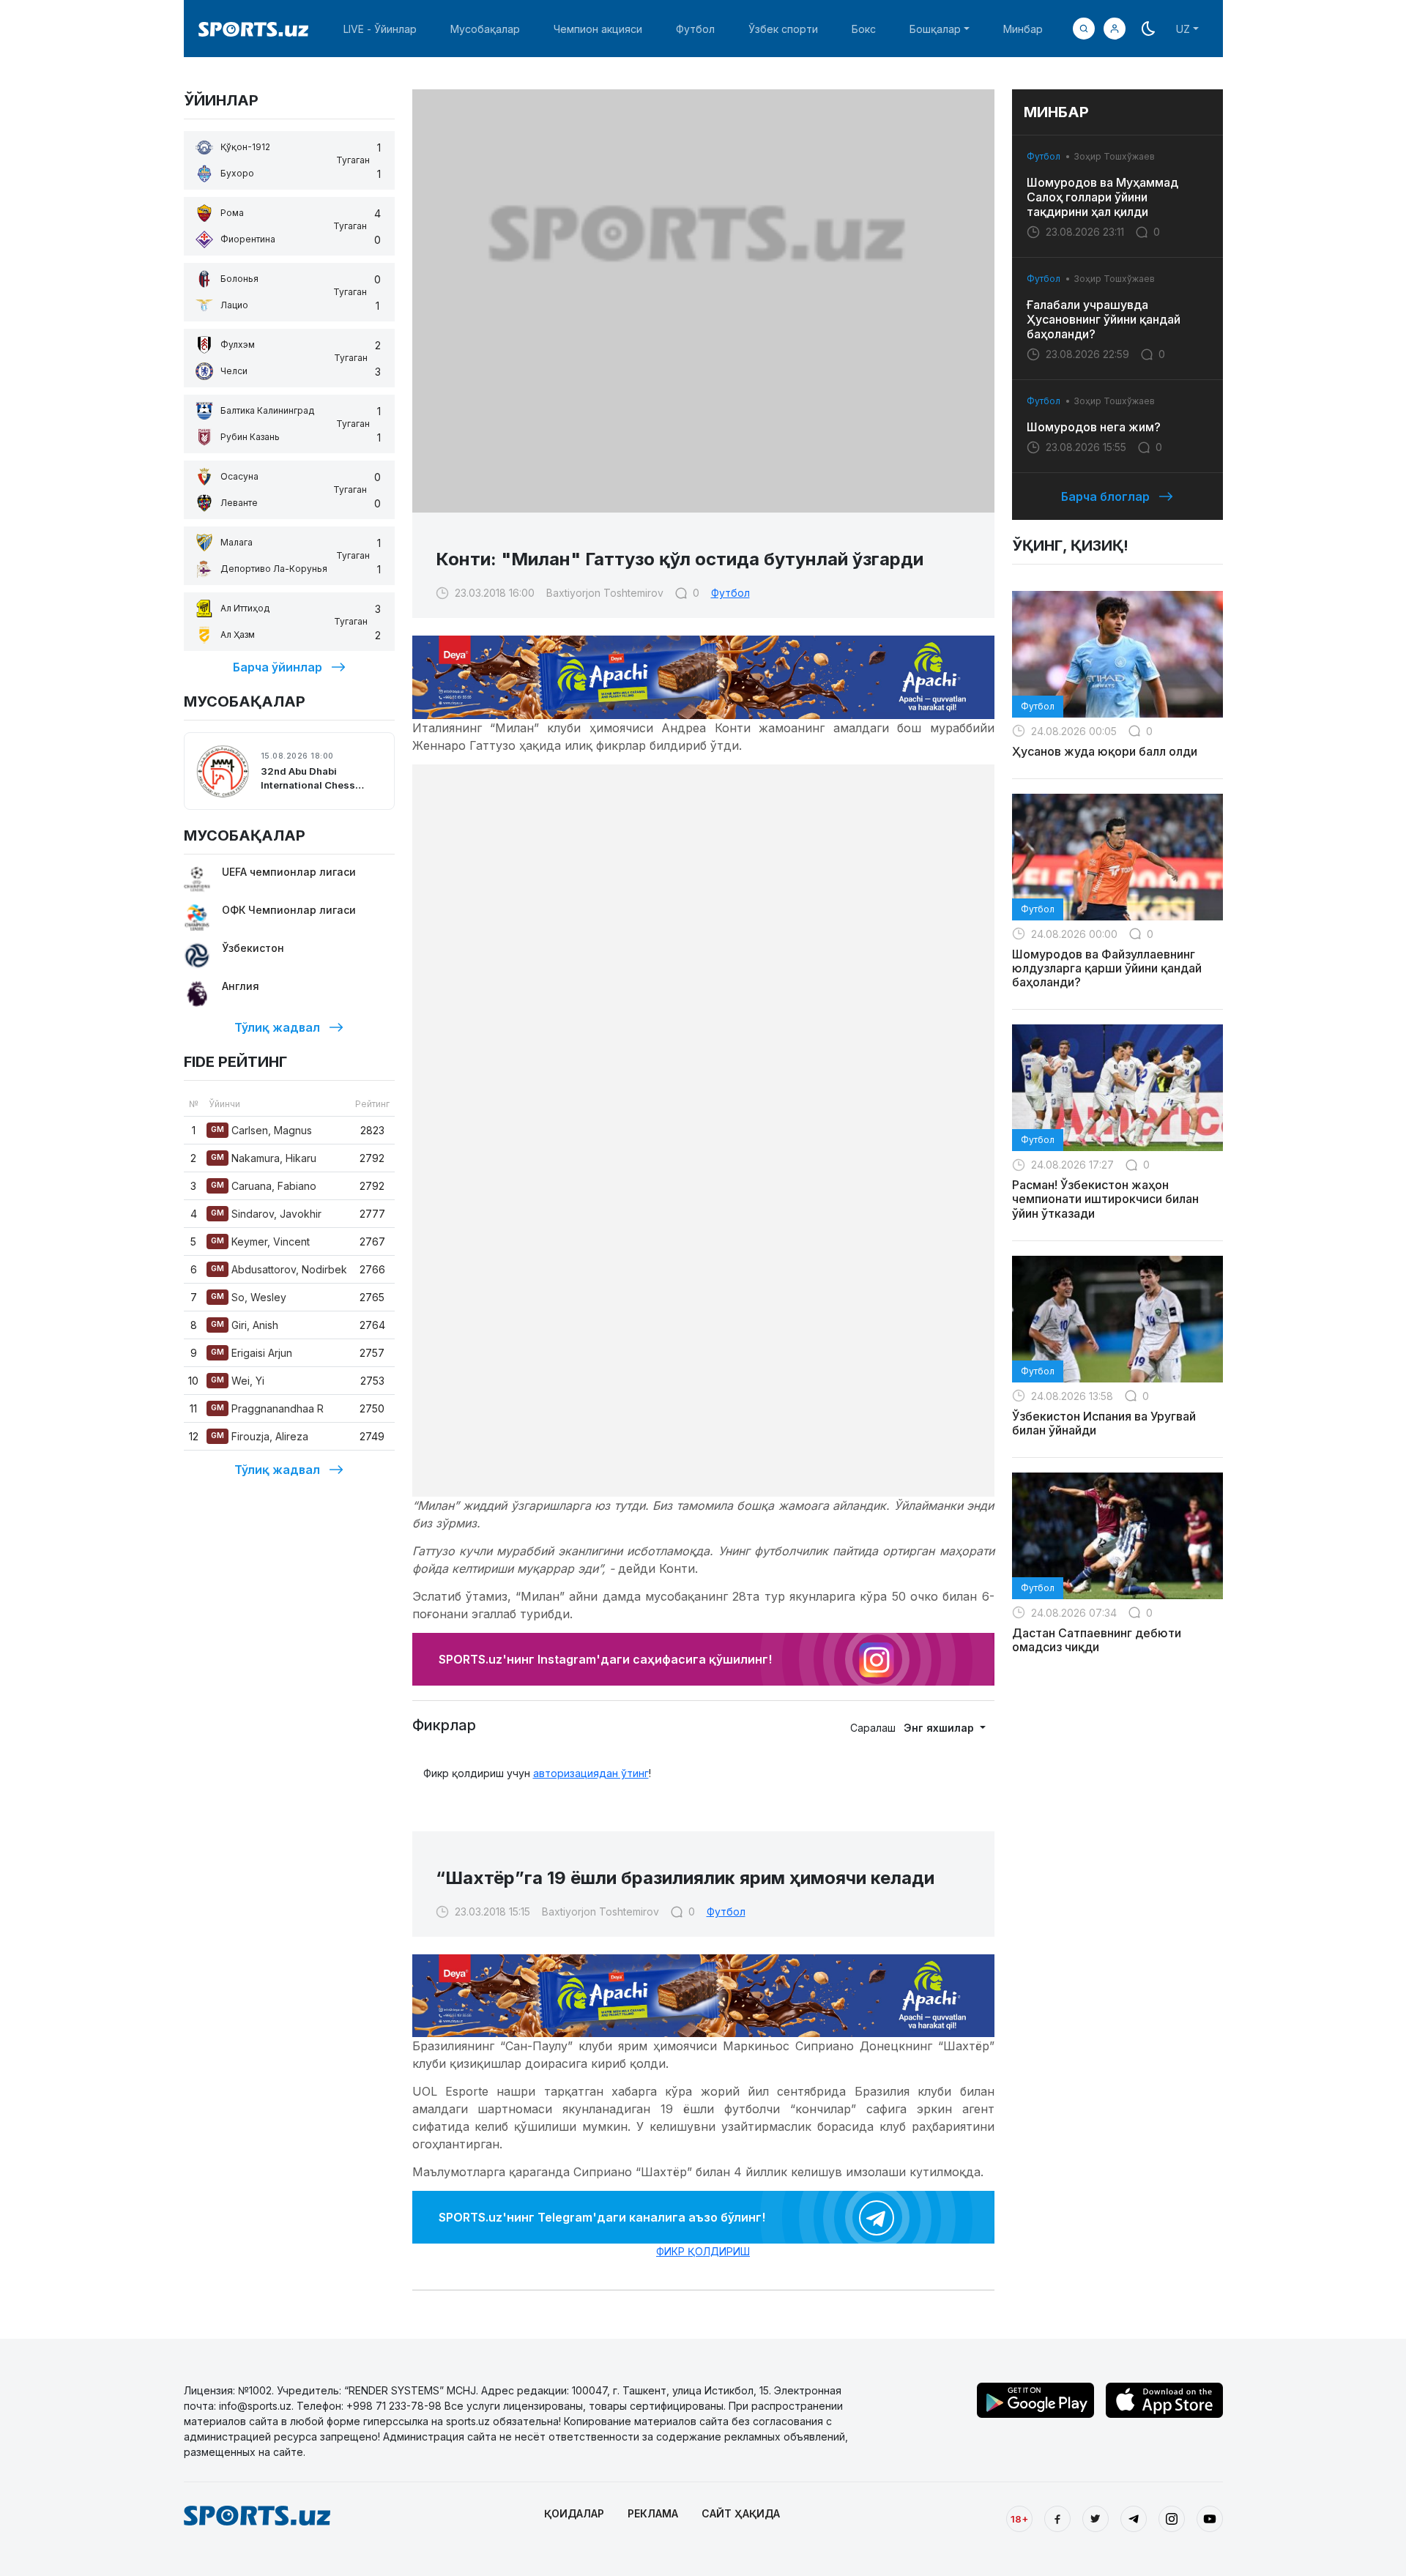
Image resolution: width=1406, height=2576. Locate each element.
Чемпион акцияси (598, 29)
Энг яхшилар (940, 1728)
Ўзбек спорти (783, 29)
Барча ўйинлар (278, 667)
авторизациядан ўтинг (591, 1773)
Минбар (1023, 29)
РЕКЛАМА (653, 2513)
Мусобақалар (485, 29)
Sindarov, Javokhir (266, 1214)
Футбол (695, 29)
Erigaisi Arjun (252, 1353)
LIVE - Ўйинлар (380, 29)
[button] (1115, 29)
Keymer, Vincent (260, 1242)
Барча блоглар (1105, 496)
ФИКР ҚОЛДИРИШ (703, 2251)
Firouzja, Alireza (260, 1436)
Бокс (864, 29)
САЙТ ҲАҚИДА (741, 2513)
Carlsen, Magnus (261, 1130)
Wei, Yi (238, 1381)
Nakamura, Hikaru (264, 1158)
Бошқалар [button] (935, 29)
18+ (1019, 2519)
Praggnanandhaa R (267, 1408)
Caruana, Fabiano (264, 1186)
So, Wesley (249, 1297)
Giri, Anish (245, 1325)
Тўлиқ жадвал (277, 1027)
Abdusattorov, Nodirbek (279, 1269)
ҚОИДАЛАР (574, 2513)
